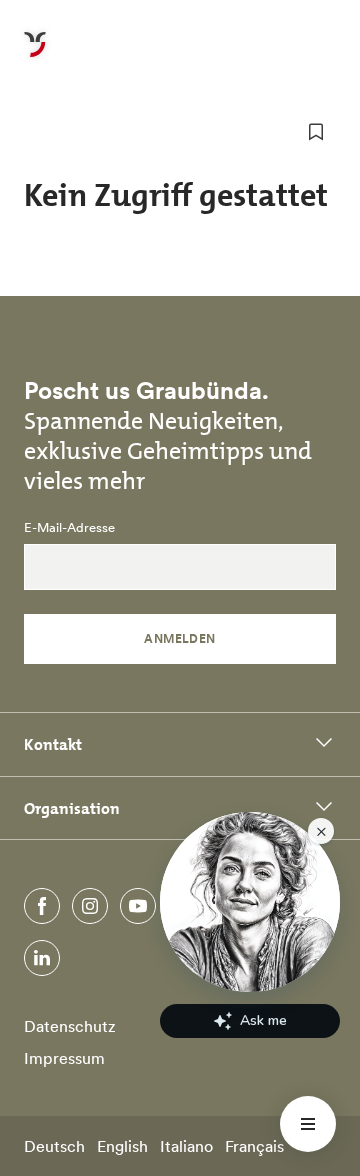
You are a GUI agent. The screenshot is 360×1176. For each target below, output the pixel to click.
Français (254, 1146)
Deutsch (54, 1146)
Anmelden (180, 638)
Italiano (186, 1146)
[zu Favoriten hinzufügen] (316, 132)
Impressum (64, 1058)
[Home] (35, 56)
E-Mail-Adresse (69, 528)
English (122, 1146)
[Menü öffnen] (308, 1124)
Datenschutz (70, 1026)
